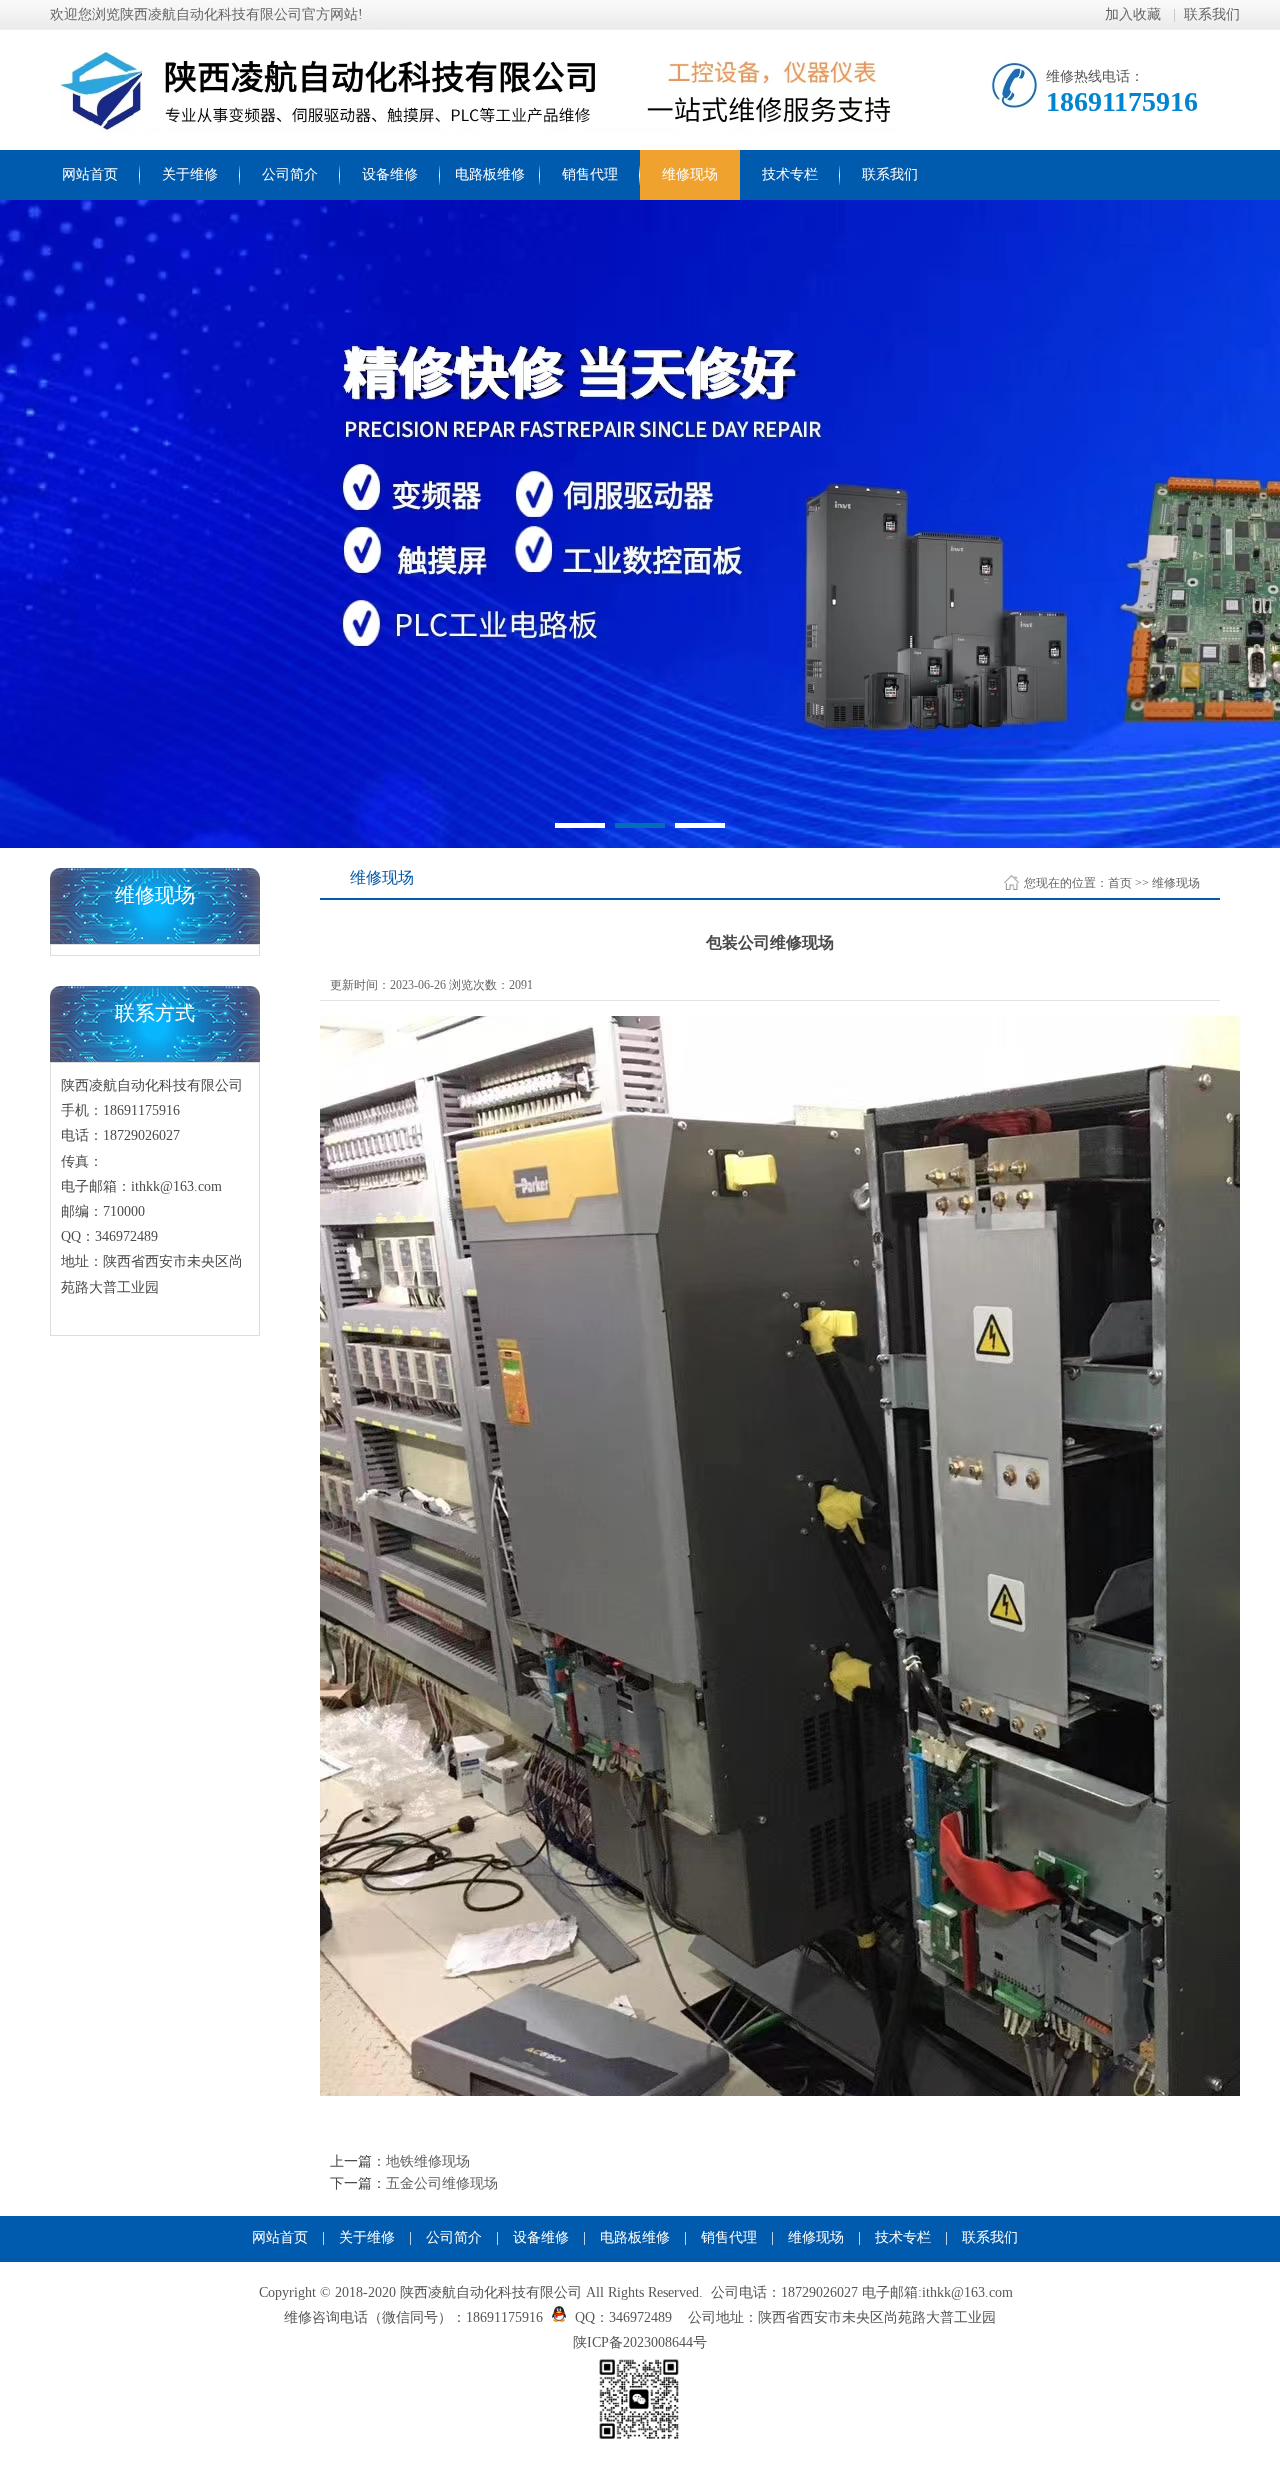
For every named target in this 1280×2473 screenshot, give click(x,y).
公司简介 (290, 174)
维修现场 (690, 174)
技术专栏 (790, 174)
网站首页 (90, 174)
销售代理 (590, 174)
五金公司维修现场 (442, 2183)
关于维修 (190, 174)
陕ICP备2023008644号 (640, 2342)
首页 (1120, 883)
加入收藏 (1135, 14)
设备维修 (390, 174)
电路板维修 (490, 174)
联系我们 (1212, 14)
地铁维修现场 (428, 2161)
